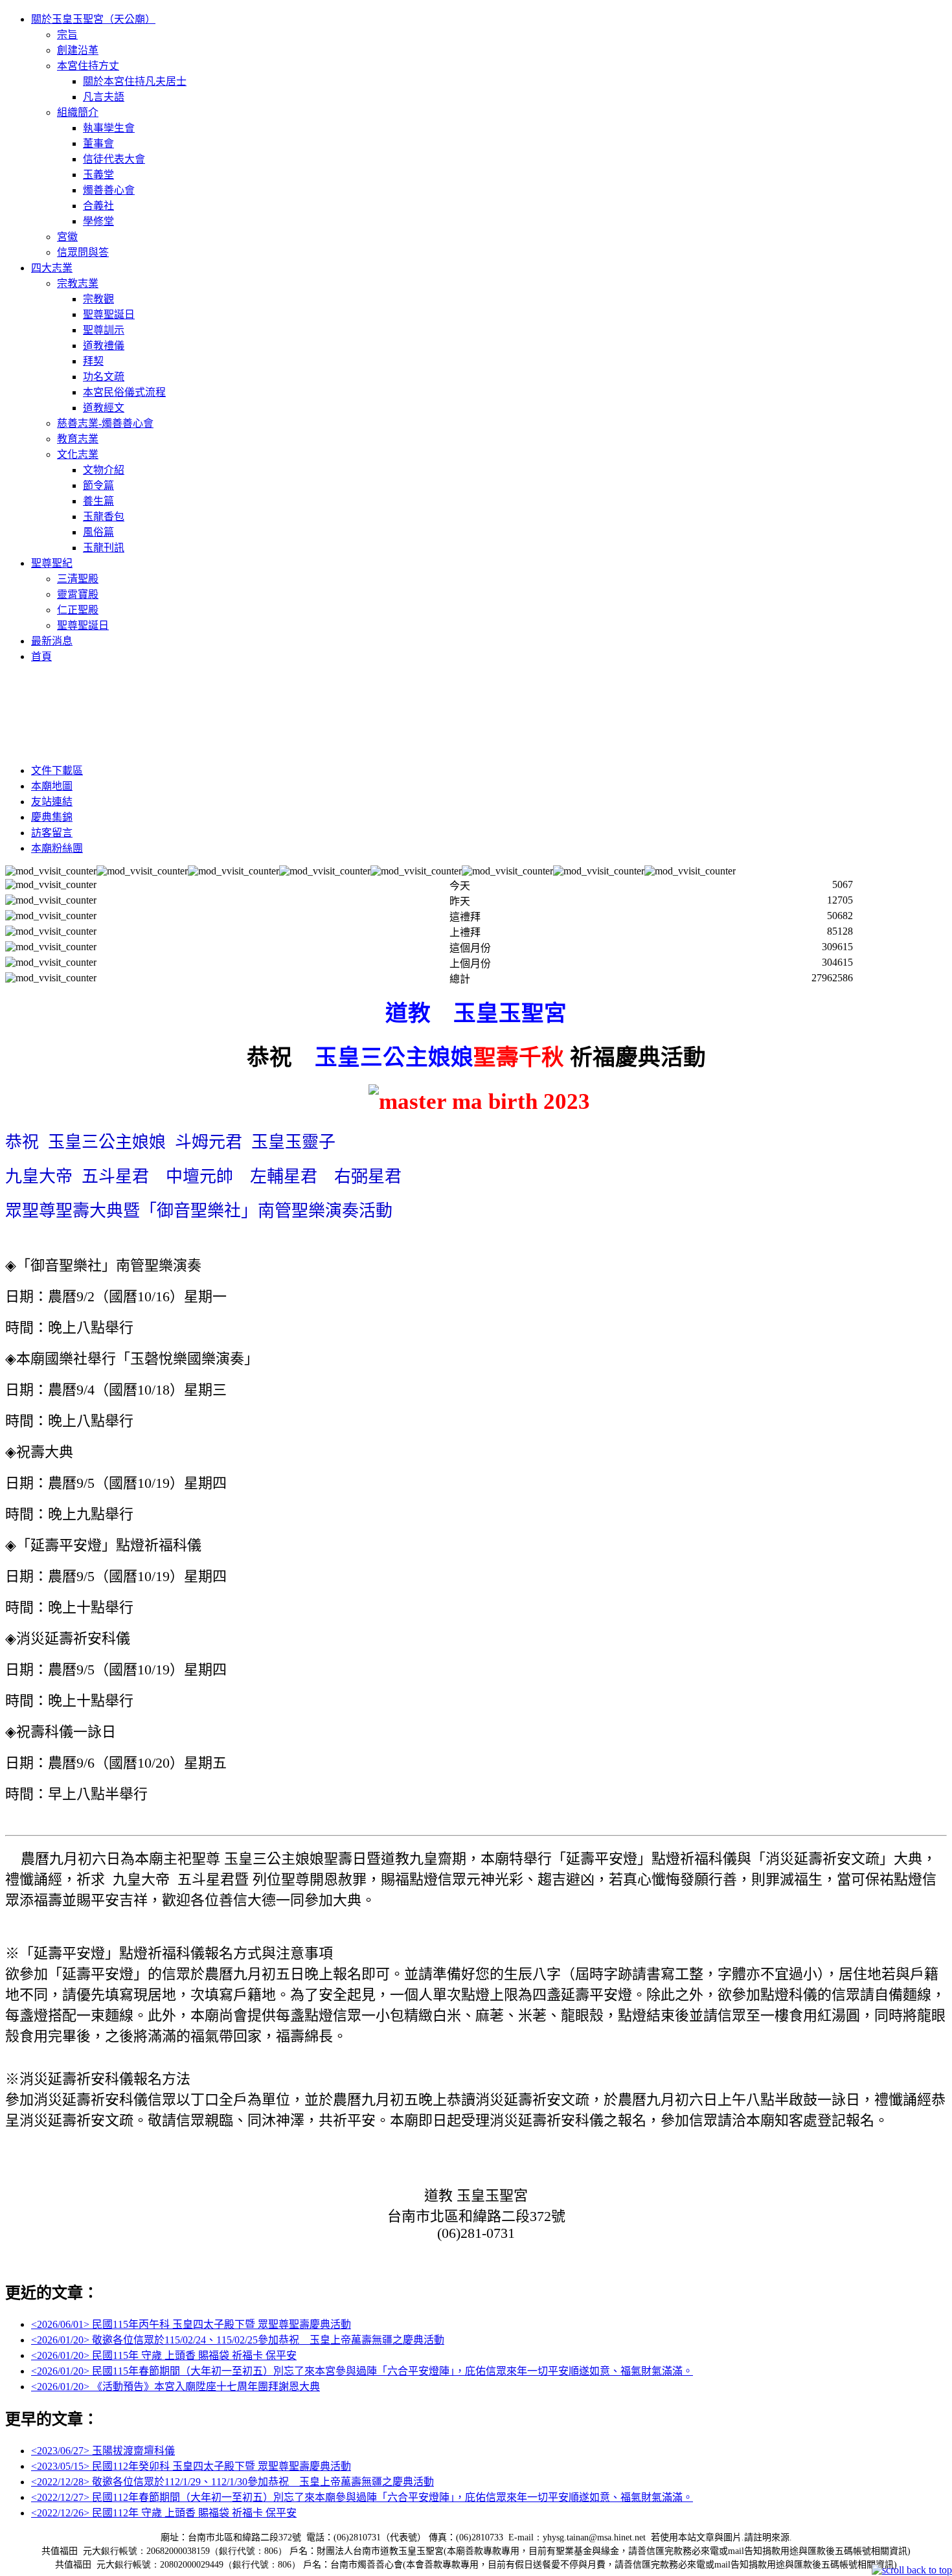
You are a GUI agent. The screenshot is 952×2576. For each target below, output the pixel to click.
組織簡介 (78, 112)
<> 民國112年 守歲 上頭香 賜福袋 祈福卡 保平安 (164, 2513)
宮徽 (67, 237)
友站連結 (52, 802)
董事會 (98, 143)
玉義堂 (98, 175)
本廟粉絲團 (57, 848)
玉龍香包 (104, 517)
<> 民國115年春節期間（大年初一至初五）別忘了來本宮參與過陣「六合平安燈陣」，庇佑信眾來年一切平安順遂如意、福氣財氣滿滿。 (362, 2371)
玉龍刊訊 (104, 548)
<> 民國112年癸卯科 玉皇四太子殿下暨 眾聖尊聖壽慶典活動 (191, 2466)
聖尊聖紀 (52, 563)
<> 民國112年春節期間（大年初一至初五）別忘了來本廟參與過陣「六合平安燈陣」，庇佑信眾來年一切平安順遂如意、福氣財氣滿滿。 (362, 2497)
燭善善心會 (109, 190)
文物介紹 (104, 470)
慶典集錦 (52, 817)
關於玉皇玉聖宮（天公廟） (93, 19)
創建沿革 (78, 50)
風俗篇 (98, 532)
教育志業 (78, 439)
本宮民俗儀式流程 (124, 392)
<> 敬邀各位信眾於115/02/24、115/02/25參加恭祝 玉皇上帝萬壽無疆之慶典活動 (238, 2340)
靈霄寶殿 (78, 594)
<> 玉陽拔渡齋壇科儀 (103, 2451)
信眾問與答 (83, 252)
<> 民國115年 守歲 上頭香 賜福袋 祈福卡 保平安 (164, 2355)
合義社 (98, 206)
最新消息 (52, 641)
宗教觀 (98, 299)
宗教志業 (78, 283)
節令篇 (98, 485)
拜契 (93, 361)
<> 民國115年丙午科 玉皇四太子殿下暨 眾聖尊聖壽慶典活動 (191, 2324)
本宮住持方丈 (88, 66)
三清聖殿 (78, 579)
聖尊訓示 (104, 330)
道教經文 (104, 408)
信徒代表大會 (114, 159)
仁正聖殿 (78, 610)
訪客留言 (52, 833)
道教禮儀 (104, 346)
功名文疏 (104, 377)
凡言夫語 (104, 97)
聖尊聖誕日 (109, 314)
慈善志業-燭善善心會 (105, 423)
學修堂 (98, 221)
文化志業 (78, 454)
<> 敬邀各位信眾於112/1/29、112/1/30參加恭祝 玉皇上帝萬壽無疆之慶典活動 (232, 2482)
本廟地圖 (52, 786)
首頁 (41, 656)
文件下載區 (57, 770)
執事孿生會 (109, 128)
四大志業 (52, 268)
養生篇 (98, 501)
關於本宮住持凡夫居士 (135, 81)
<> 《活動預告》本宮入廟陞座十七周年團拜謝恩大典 (176, 2387)
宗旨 (67, 35)
